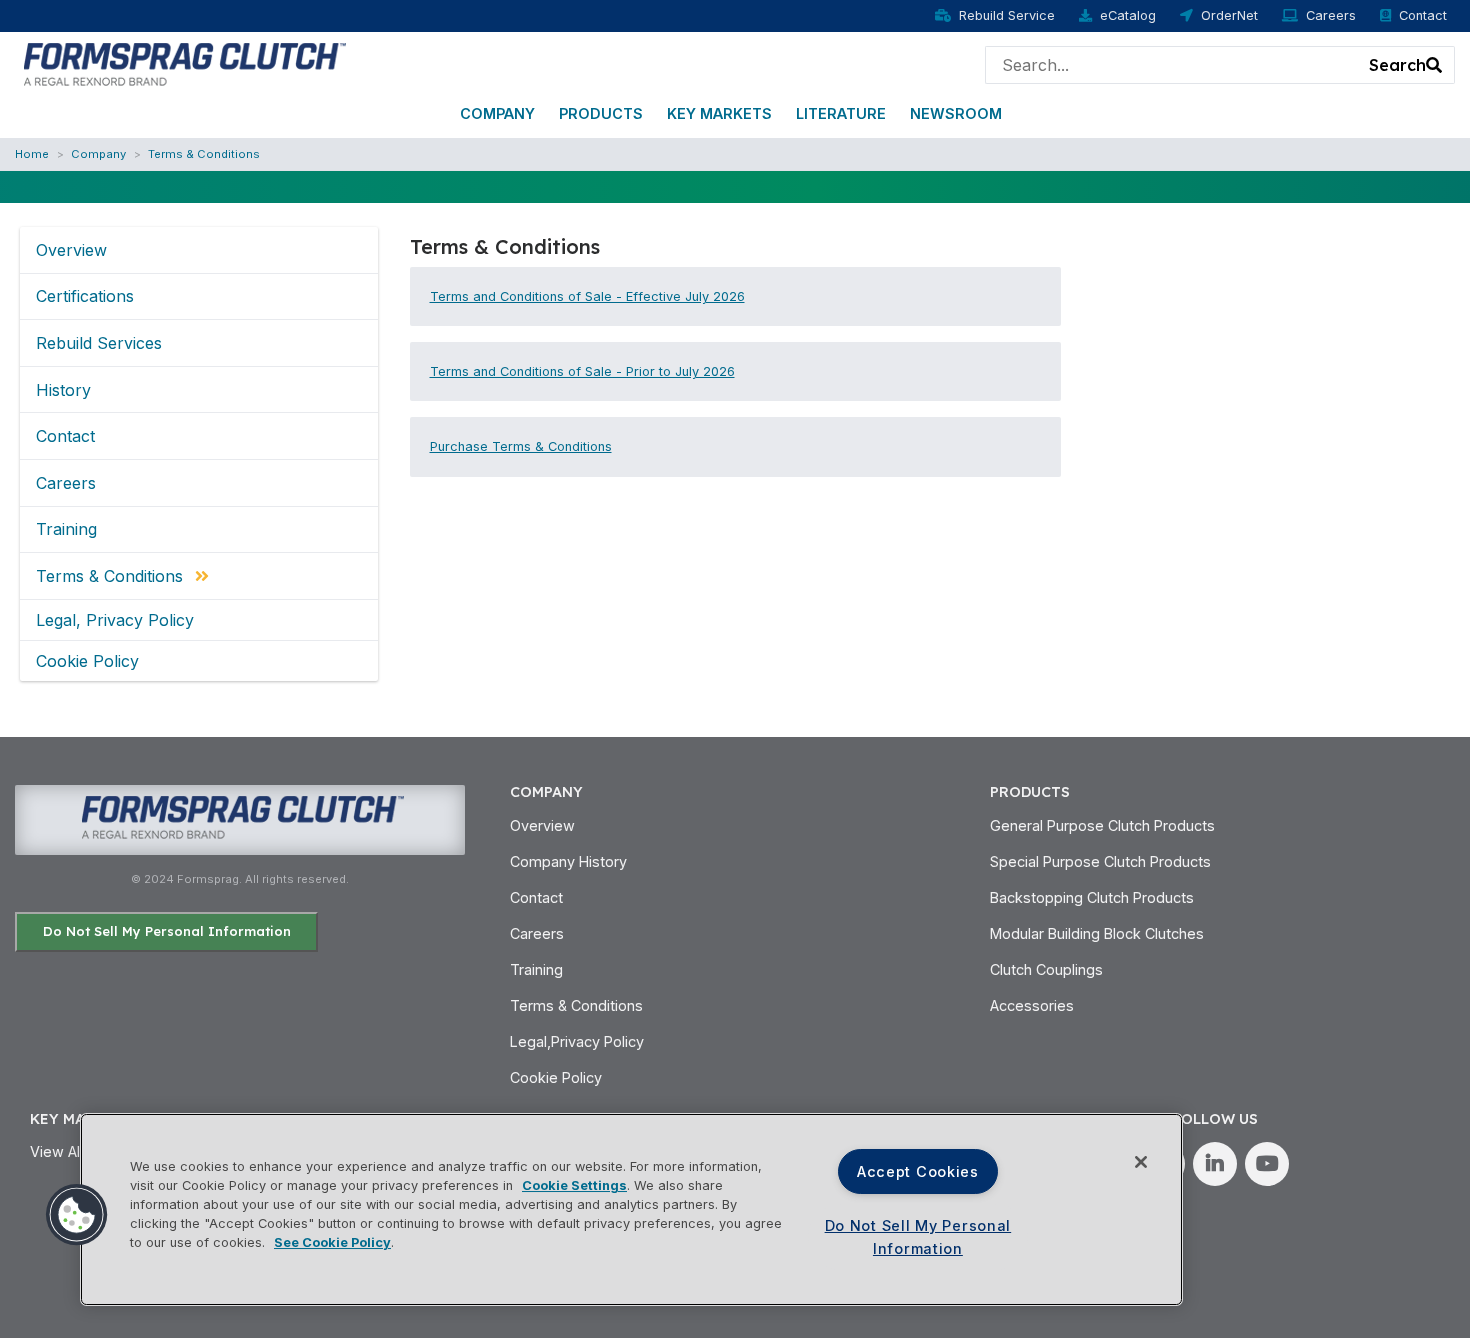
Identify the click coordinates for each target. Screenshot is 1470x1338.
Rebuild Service (1007, 15)
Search (1397, 65)
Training (66, 529)
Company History (568, 861)
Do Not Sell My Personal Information (167, 931)
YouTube (1267, 1164)
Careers (1331, 15)
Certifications (85, 296)
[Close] (1141, 1162)
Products (601, 113)
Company (497, 113)
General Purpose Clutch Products (1102, 825)
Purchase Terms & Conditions (521, 446)
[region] (631, 1209)
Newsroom (956, 113)
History (63, 390)
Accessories (1032, 1005)
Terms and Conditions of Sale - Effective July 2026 (587, 296)
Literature (841, 113)
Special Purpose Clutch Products (1100, 861)
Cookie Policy (87, 661)
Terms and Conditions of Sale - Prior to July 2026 (582, 371)
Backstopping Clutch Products (1092, 897)
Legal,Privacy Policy (577, 1041)
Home (32, 154)
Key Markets (719, 113)
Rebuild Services (99, 343)
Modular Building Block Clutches (1097, 933)
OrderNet (1229, 15)
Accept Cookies (918, 1171)
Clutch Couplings (1046, 969)
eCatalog (1128, 15)
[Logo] (182, 63)
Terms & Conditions (204, 154)
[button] (77, 1215)
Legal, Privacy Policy (115, 620)
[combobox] (1172, 65)
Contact (1423, 15)
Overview (71, 250)
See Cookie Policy (332, 1242)
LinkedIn (1215, 1164)
